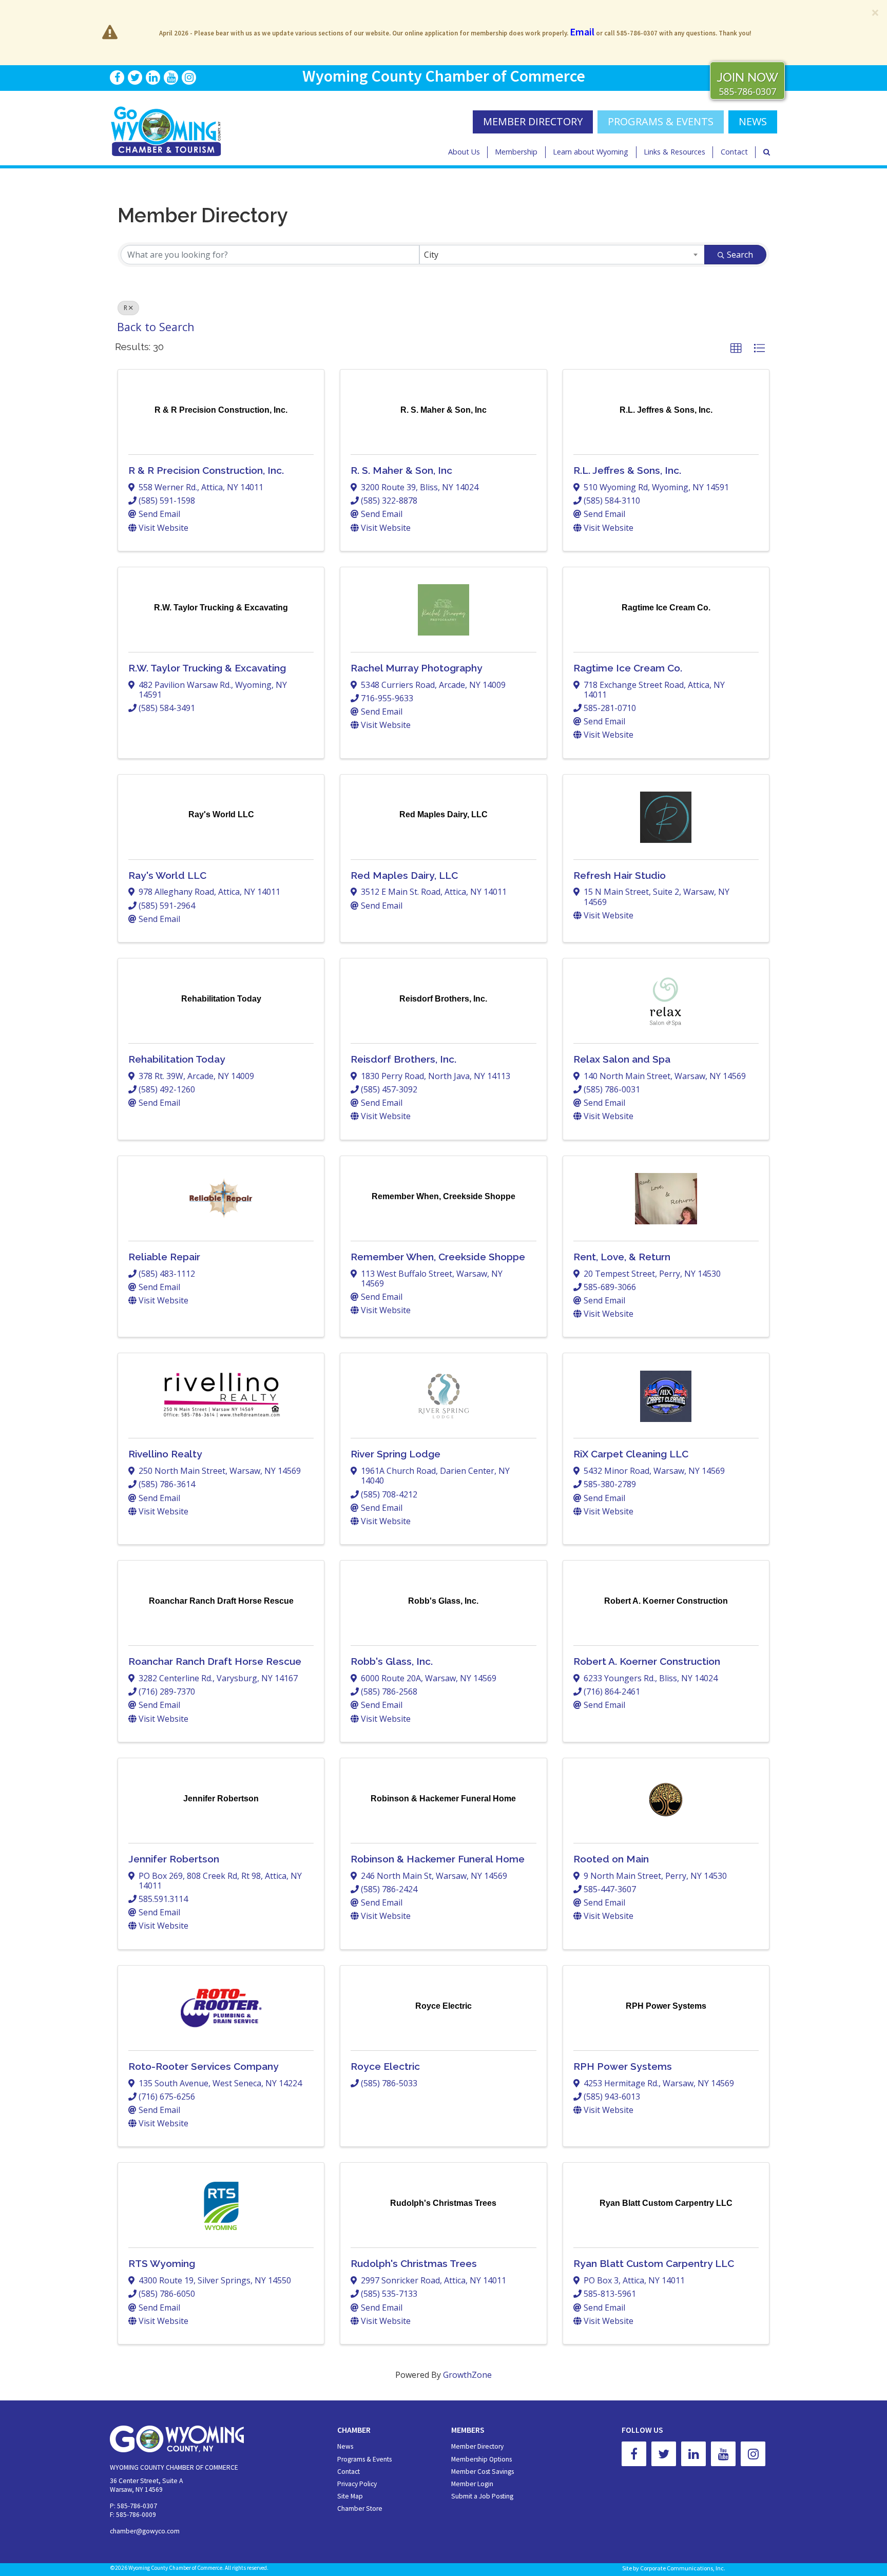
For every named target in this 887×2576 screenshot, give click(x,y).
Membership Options (481, 2459)
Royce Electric (385, 2066)
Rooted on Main (611, 1859)
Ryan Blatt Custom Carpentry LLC (654, 2263)
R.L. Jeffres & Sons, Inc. (627, 470)
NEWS (753, 121)
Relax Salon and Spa (622, 1059)
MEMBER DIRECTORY (533, 121)
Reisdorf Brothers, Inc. (403, 1059)
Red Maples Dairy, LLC (404, 875)
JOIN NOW (747, 77)
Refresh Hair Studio (620, 875)
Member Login (472, 2484)
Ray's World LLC (167, 875)
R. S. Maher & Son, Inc (401, 470)
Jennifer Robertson (174, 1859)
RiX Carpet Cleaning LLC (631, 1454)
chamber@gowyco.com (145, 2531)
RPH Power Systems (623, 2066)
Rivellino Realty (165, 1454)
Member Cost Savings (483, 2472)
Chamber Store (360, 2508)
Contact (734, 152)
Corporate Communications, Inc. (683, 2568)
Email (582, 32)
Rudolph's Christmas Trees (414, 2263)
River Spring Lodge (396, 1454)
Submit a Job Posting (482, 2496)
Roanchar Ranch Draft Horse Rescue (215, 1661)
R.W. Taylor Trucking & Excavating (207, 668)
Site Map (350, 2496)
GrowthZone (467, 2375)
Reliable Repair (164, 1257)
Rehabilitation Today (177, 1059)
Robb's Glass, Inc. (392, 1661)
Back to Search (156, 327)
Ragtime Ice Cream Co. (628, 668)
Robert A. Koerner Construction (647, 1661)
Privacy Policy (357, 2484)
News (345, 2446)
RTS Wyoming (162, 2263)
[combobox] (562, 255)
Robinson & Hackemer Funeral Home (438, 1859)
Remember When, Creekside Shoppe (438, 1257)
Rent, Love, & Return (622, 1257)
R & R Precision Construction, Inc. (206, 470)
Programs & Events (661, 121)
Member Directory (477, 2446)
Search (740, 255)
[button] (736, 349)
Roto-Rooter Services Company (204, 2066)
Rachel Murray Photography (417, 668)
